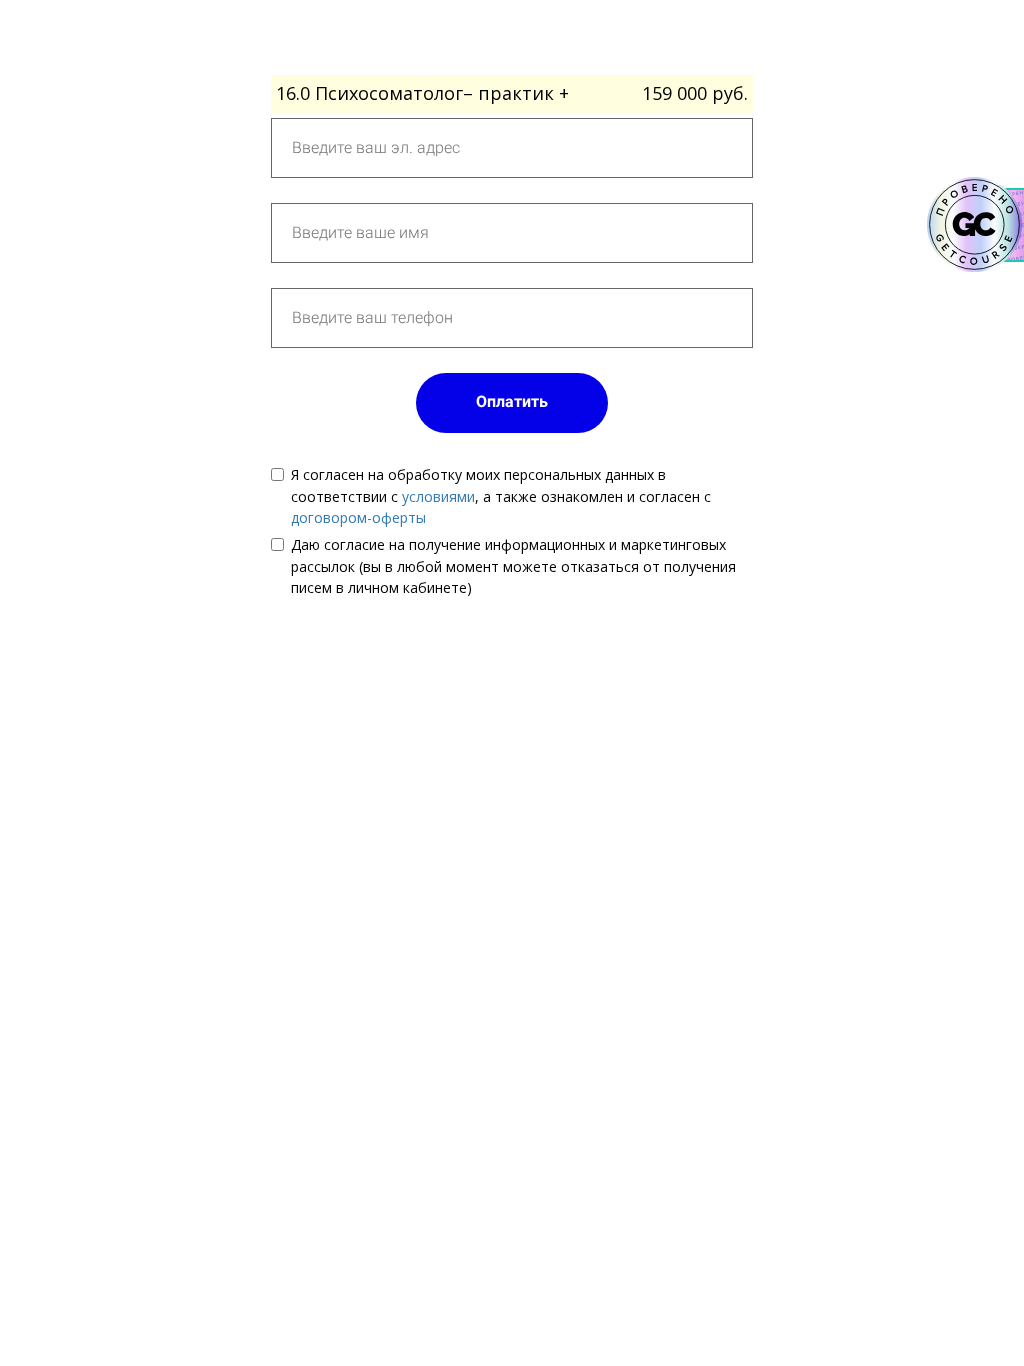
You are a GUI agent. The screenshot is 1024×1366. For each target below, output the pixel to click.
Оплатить (512, 401)
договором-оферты (358, 517)
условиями (438, 496)
